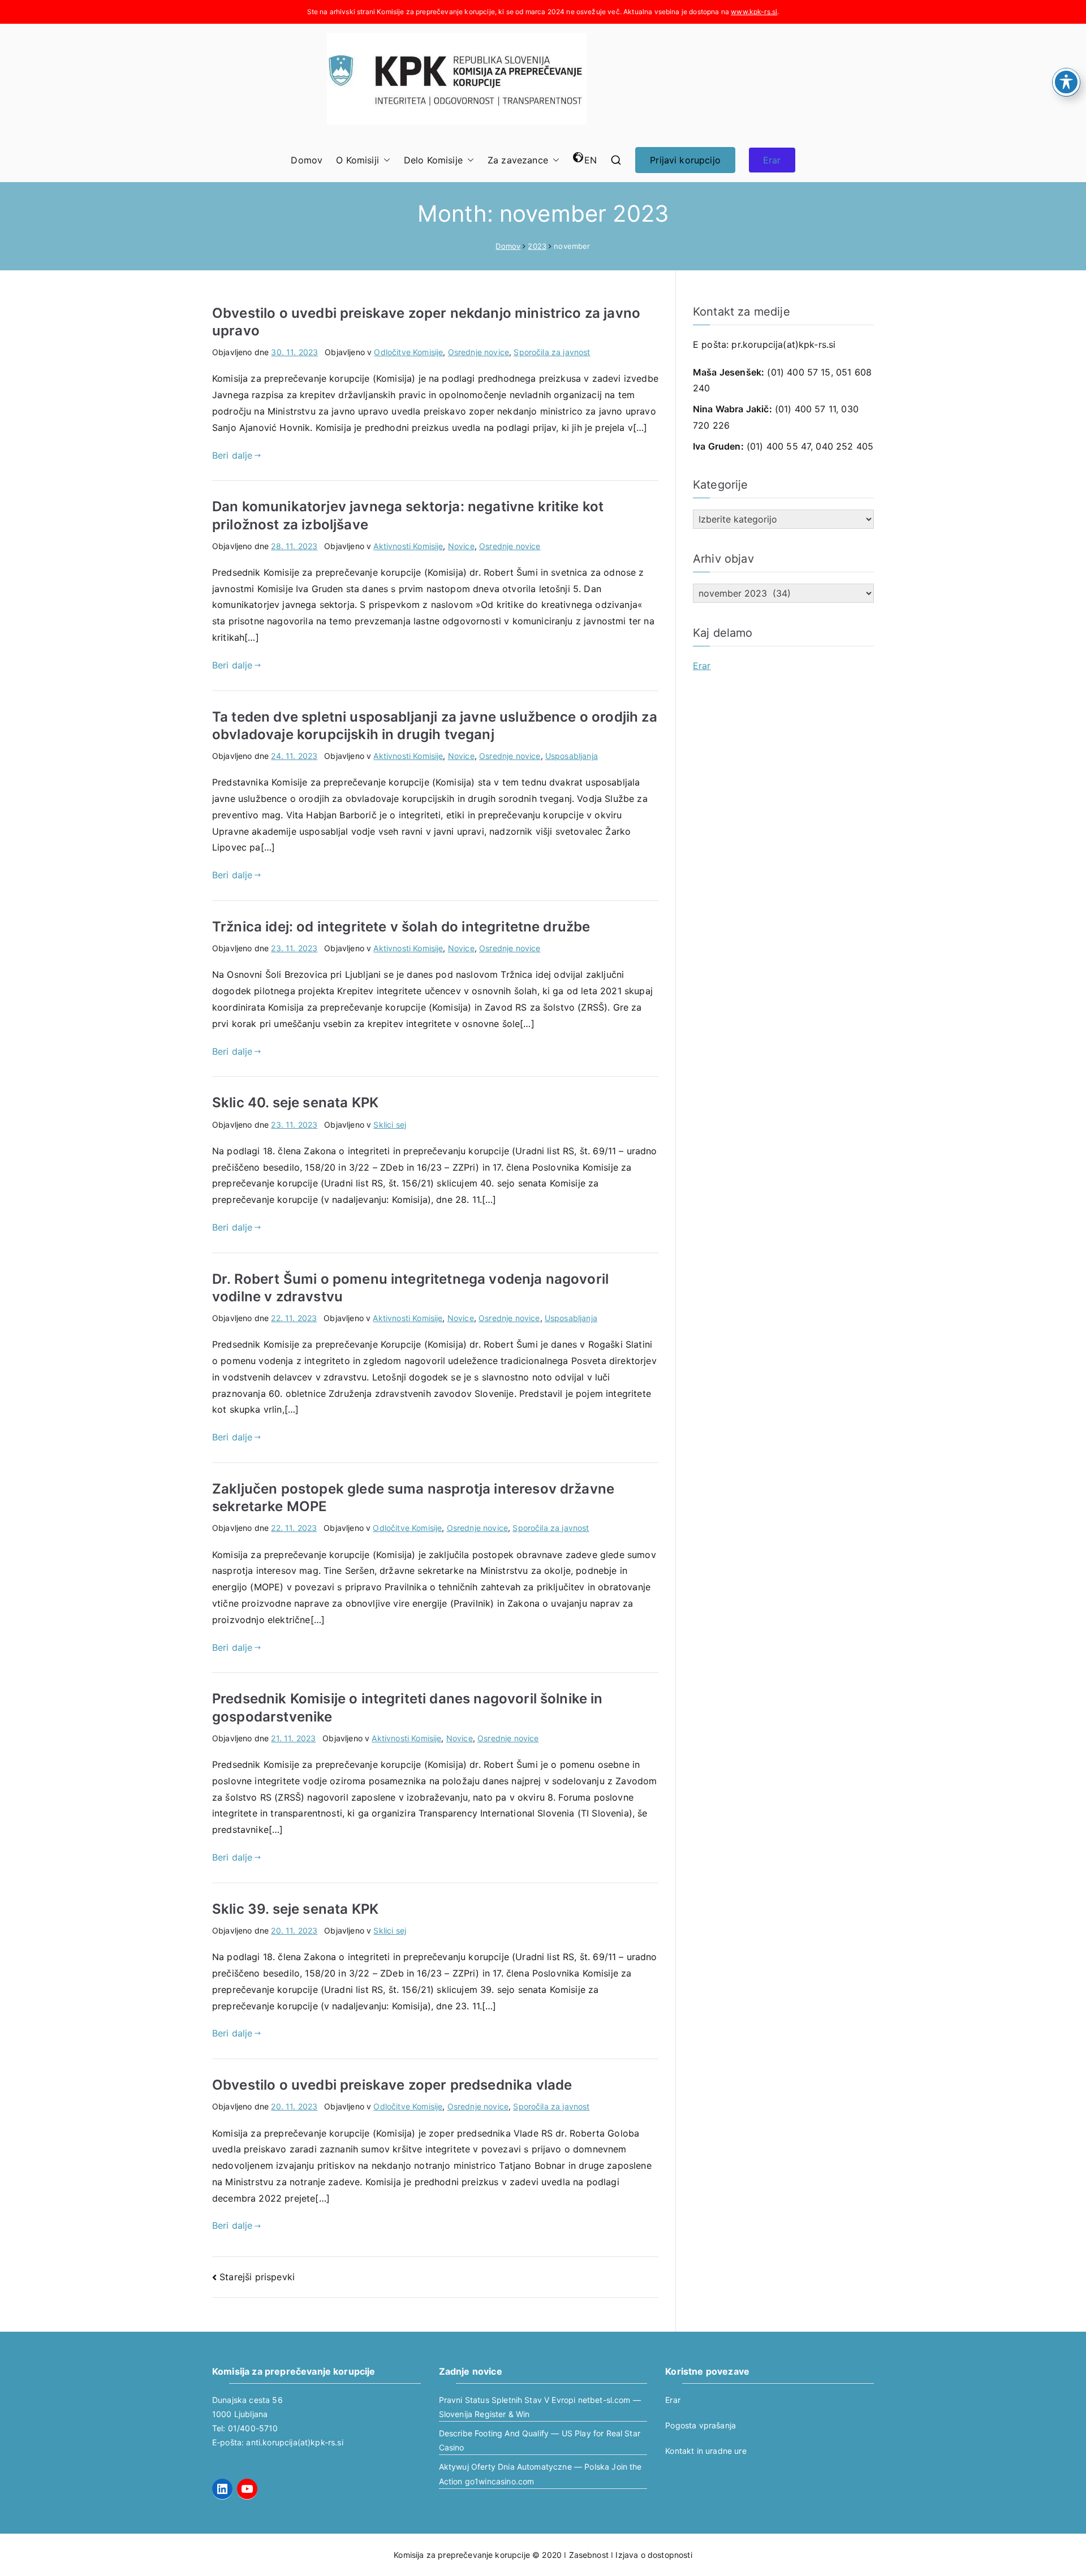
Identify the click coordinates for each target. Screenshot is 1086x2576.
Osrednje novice (479, 352)
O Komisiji (357, 160)
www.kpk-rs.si (754, 12)
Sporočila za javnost (552, 352)
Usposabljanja (572, 756)
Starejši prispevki (257, 2277)
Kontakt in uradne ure (706, 2451)
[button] (385, 160)
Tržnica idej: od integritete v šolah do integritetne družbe (401, 927)
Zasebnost (589, 2555)
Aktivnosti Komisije (408, 546)
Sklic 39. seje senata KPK (295, 1909)
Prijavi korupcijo (685, 160)
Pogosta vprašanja (701, 2425)
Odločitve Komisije (408, 352)
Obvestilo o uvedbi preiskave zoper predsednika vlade (392, 2085)
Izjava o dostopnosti (654, 2555)
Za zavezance (518, 160)
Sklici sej (390, 1125)
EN (591, 160)
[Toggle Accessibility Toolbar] (1066, 82)
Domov (307, 160)
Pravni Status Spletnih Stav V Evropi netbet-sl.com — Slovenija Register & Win (540, 2407)
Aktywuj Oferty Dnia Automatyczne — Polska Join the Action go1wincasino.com (540, 2474)
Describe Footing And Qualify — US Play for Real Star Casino (540, 2440)
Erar (772, 160)
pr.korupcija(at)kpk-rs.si (783, 344)
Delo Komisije (433, 160)
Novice (461, 546)
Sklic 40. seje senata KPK (295, 1103)
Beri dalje (232, 455)
